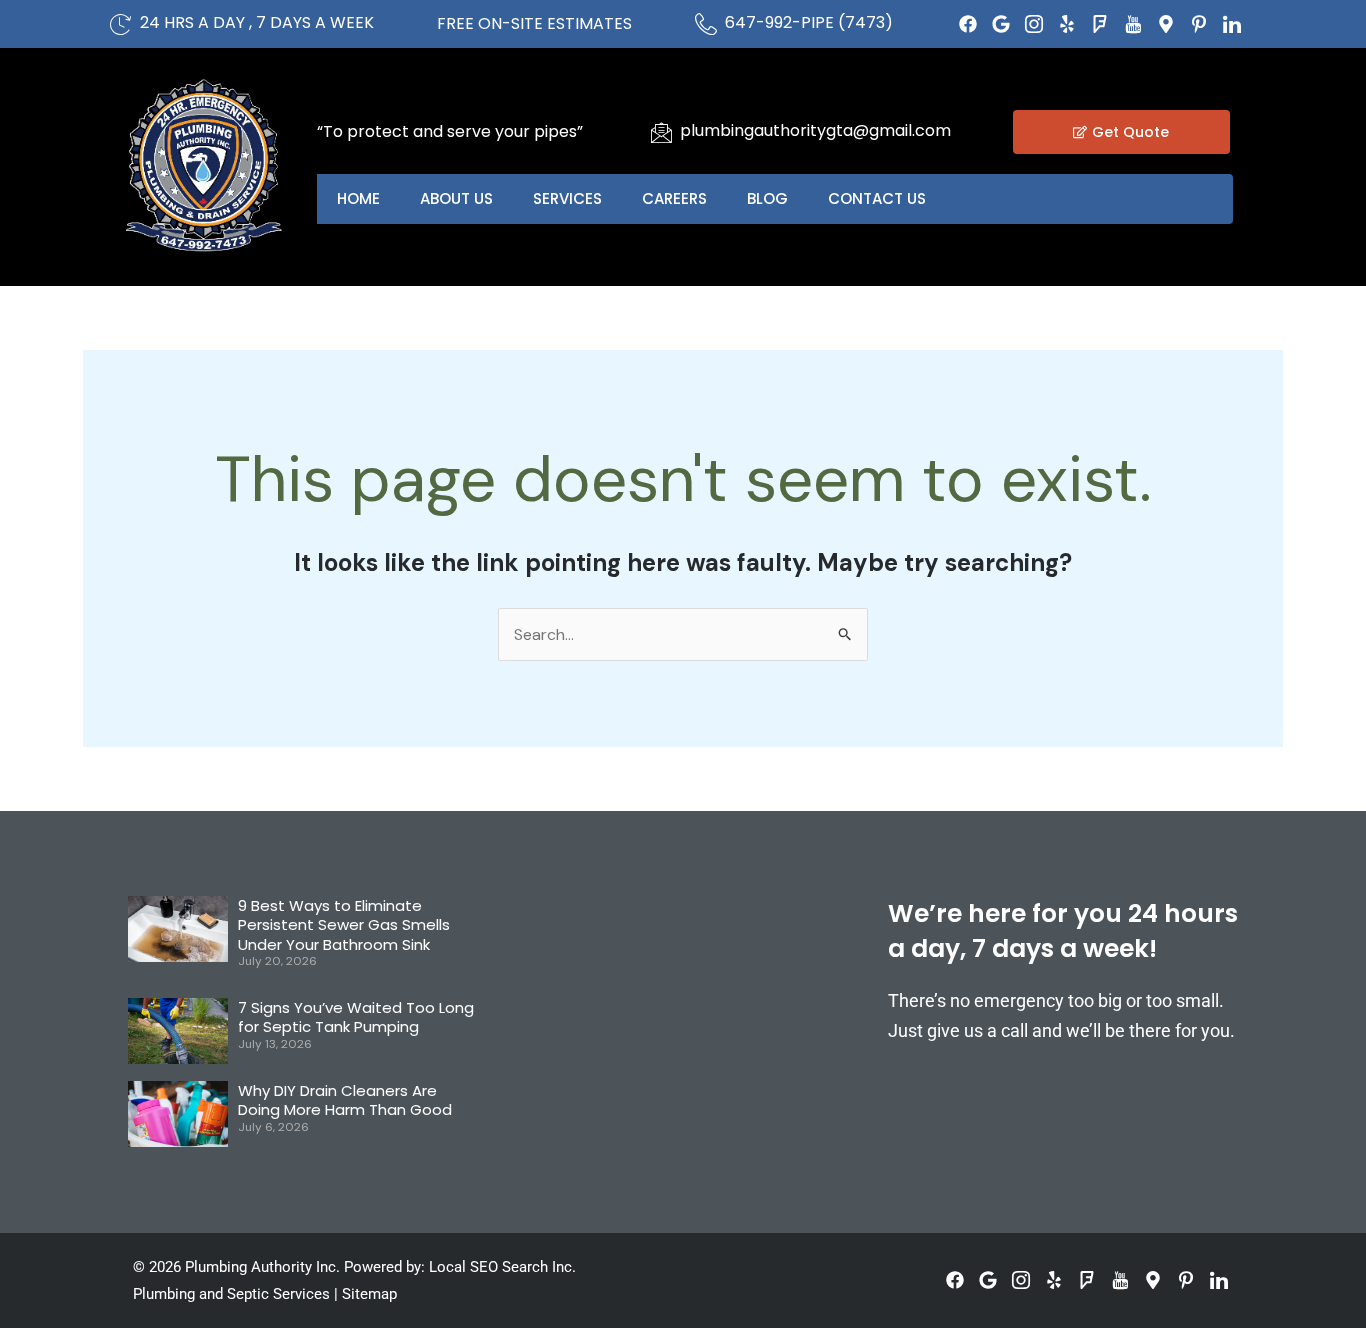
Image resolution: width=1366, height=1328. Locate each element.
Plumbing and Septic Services (231, 1294)
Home (358, 198)
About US (456, 198)
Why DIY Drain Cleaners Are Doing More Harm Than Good (345, 1100)
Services (567, 198)
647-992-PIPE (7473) (809, 22)
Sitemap (369, 1294)
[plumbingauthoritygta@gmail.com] (661, 132)
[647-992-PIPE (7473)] (706, 24)
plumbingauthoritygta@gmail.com (815, 130)
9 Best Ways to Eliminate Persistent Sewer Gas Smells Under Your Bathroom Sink (344, 925)
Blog (767, 198)
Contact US (877, 198)
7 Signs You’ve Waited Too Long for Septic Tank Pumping (356, 1017)
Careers (674, 198)
